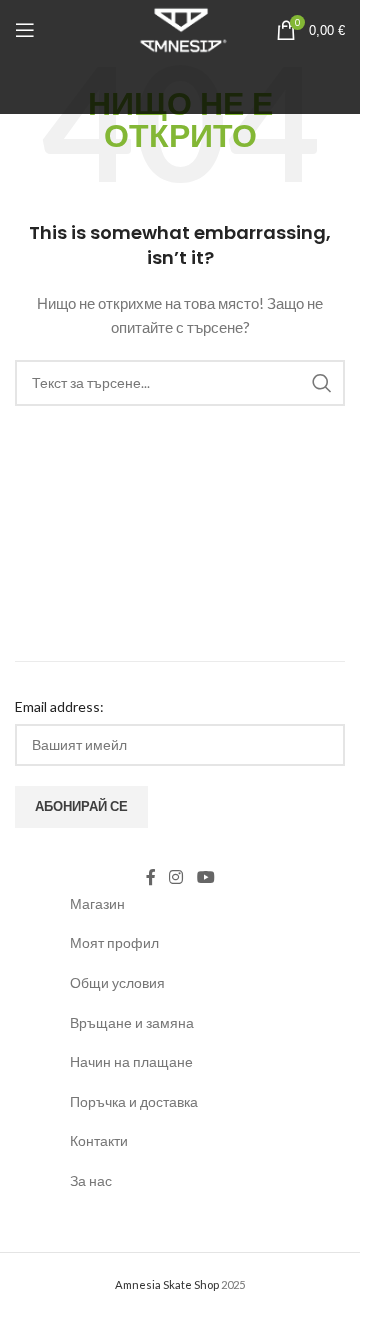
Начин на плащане (131, 1061)
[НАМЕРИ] (322, 383)
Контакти (99, 1140)
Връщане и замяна (132, 1022)
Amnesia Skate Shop (167, 1284)
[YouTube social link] (205, 878)
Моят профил (114, 942)
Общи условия (117, 982)
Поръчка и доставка (134, 1101)
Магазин (97, 903)
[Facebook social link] (151, 878)
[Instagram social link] (176, 878)
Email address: (59, 706)
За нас (91, 1180)
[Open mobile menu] (25, 30)
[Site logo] (180, 28)
